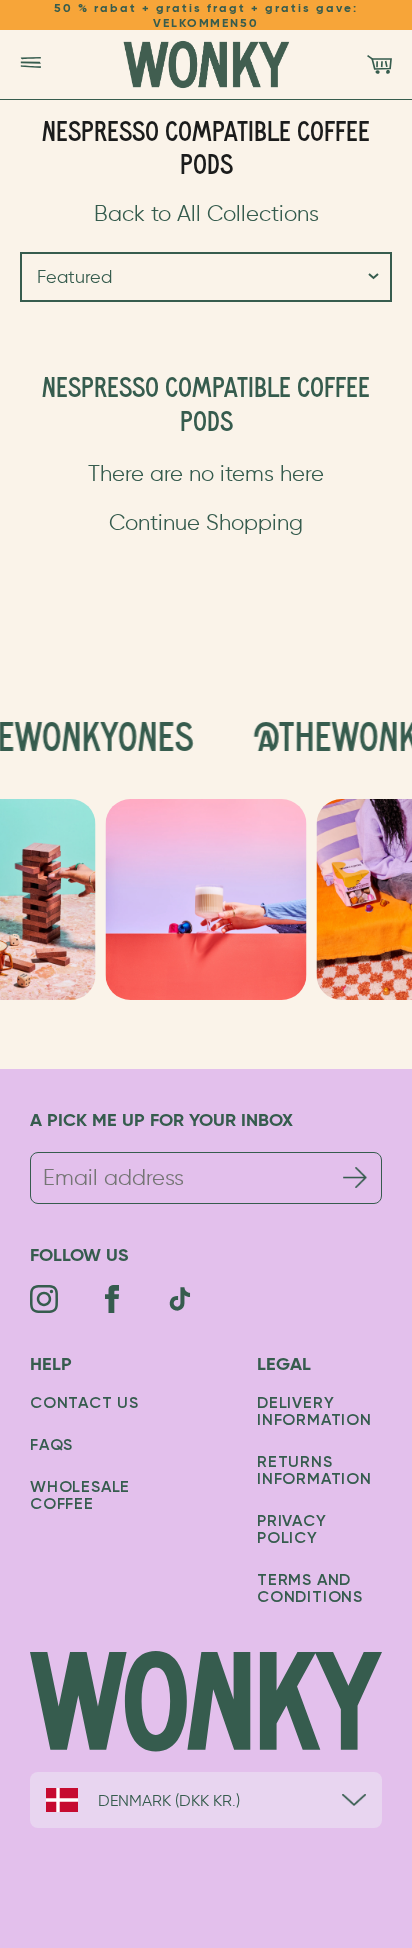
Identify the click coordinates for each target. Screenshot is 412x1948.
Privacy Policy (292, 1530)
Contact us (84, 1404)
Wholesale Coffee (80, 1496)
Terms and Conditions (310, 1589)
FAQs (51, 1446)
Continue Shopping (206, 522)
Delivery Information (314, 1412)
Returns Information (314, 1471)
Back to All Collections (206, 213)
